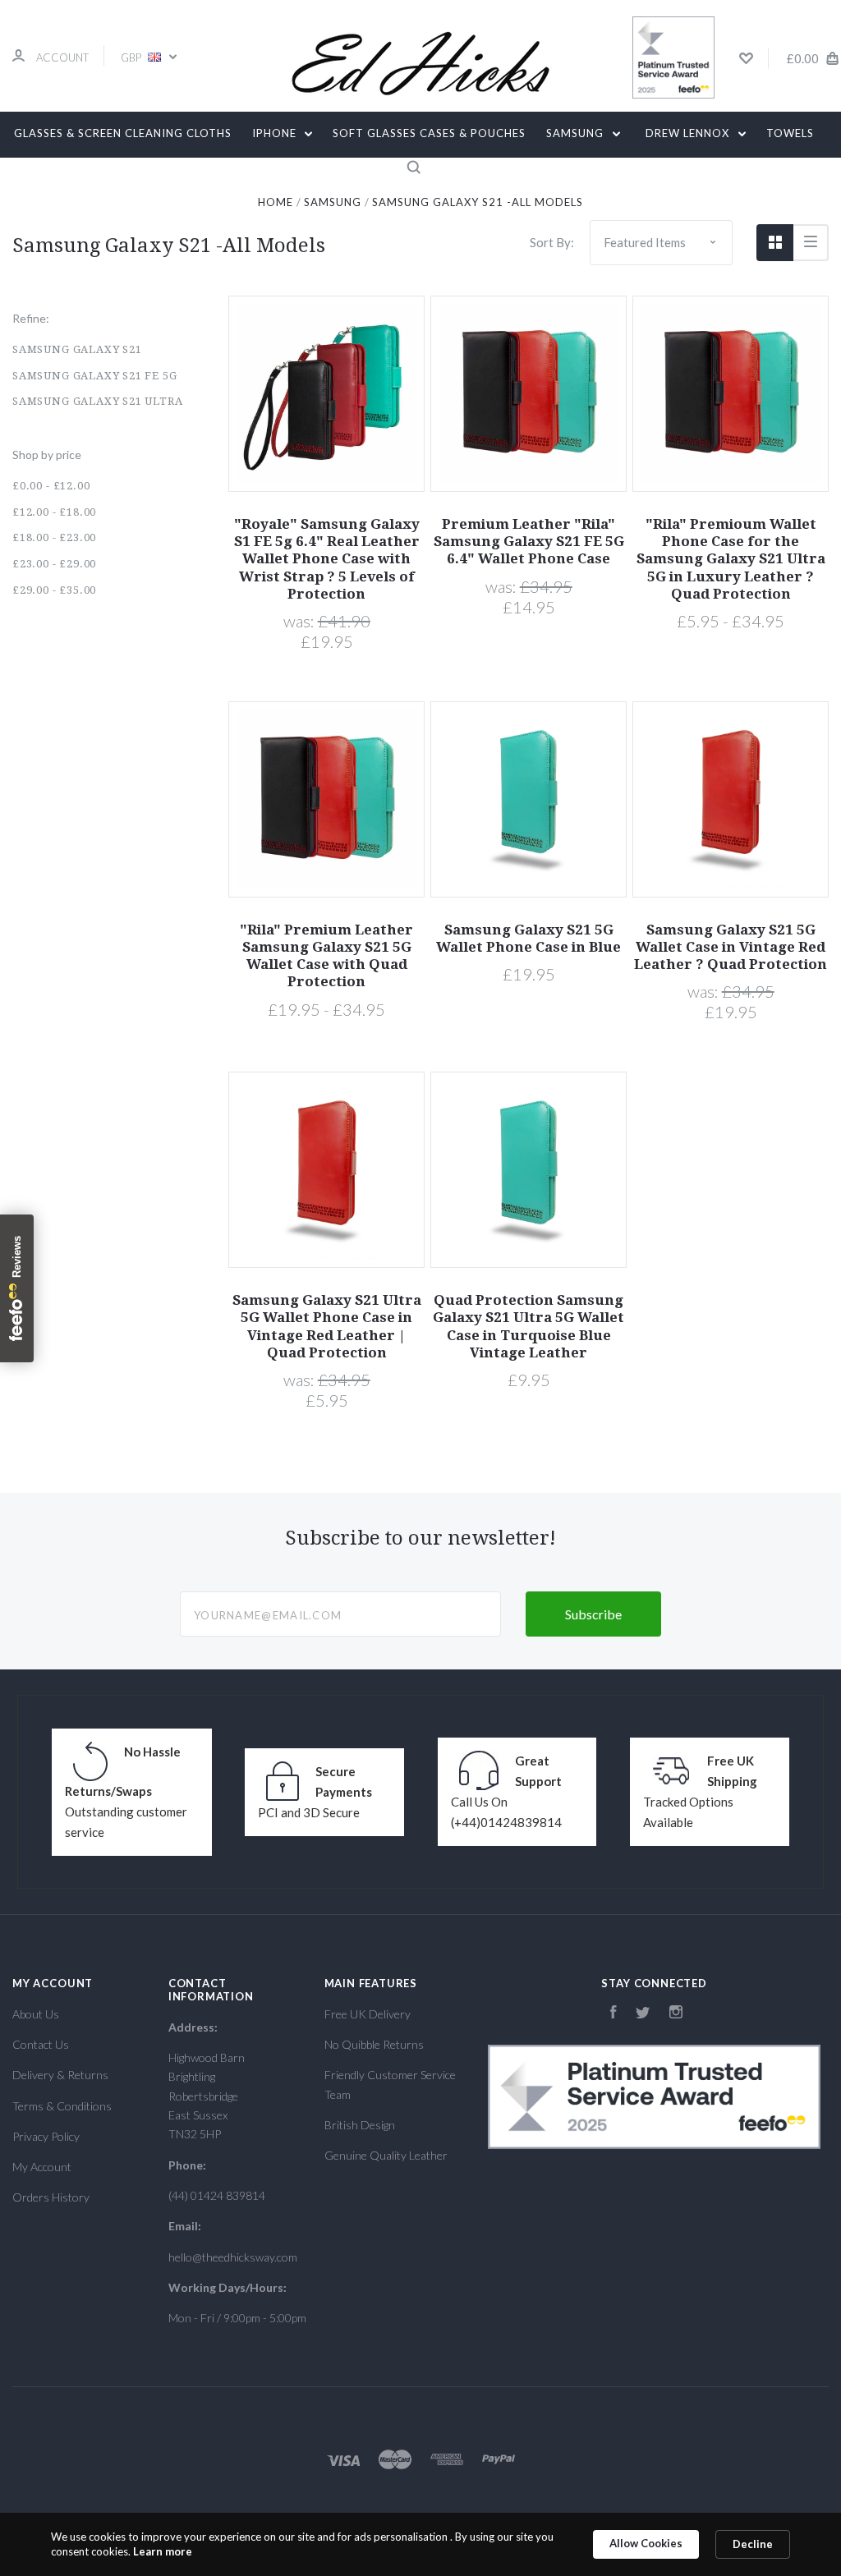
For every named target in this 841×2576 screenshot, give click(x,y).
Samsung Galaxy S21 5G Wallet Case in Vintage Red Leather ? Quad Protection (731, 947)
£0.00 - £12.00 (51, 486)
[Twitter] (643, 2014)
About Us (36, 2014)
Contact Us (41, 2044)
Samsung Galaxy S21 (77, 349)
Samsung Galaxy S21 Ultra (98, 401)
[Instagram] (676, 2014)
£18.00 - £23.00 (54, 537)
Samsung (577, 133)
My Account (42, 2167)
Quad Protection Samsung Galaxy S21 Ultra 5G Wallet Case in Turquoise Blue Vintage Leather (528, 1326)
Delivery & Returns (60, 2075)
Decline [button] (753, 2544)
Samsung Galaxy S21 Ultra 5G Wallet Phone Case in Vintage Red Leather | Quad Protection (327, 1326)
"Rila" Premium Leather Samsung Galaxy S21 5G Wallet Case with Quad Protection (326, 956)
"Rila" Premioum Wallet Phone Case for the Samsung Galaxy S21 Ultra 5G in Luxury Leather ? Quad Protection (731, 559)
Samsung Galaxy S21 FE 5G (95, 376)
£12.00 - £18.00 (54, 512)
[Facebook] (614, 2014)
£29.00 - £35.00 (54, 590)
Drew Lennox (689, 133)
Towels (790, 133)
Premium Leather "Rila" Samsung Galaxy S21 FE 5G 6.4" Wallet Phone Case (529, 542)
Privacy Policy (46, 2136)
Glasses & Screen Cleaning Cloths (123, 133)
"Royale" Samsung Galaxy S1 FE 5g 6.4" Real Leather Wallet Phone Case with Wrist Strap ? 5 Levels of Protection (327, 559)
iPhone (276, 133)
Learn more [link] (163, 2551)
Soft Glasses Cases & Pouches (429, 133)
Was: (301, 621)
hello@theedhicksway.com (233, 2257)
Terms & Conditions (62, 2106)
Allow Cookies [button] (646, 2543)
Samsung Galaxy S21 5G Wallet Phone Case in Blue (528, 938)
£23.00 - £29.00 (54, 564)
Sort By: (552, 242)
